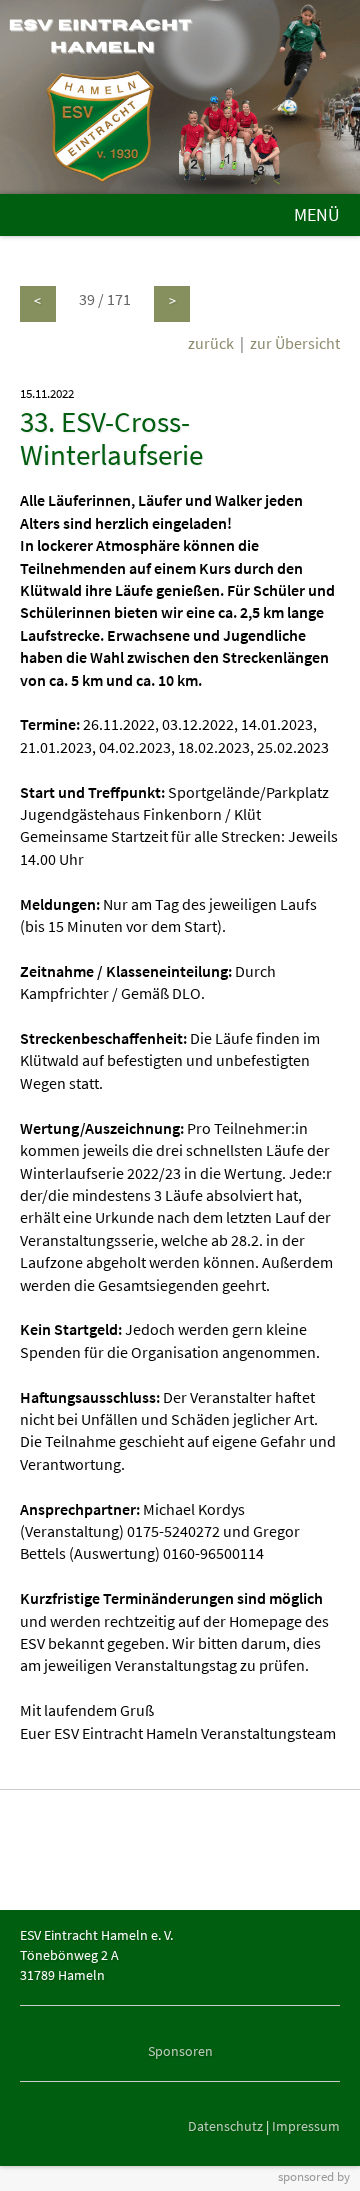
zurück (211, 343)
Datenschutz (225, 2126)
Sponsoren (180, 2051)
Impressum (306, 2126)
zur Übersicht (295, 343)
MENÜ (317, 215)
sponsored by (314, 2176)
